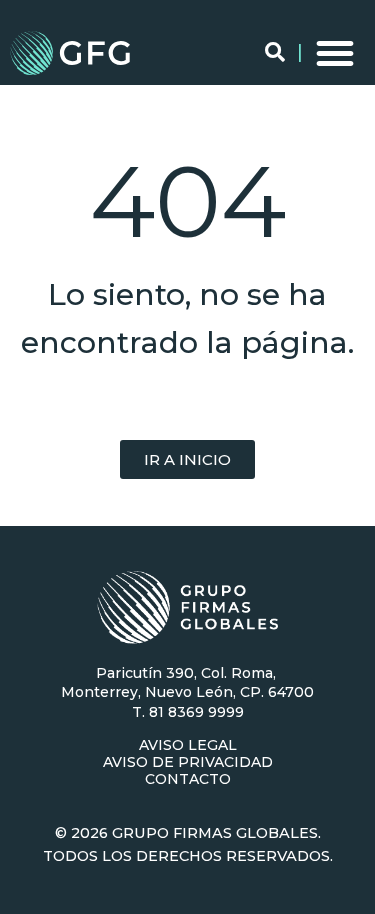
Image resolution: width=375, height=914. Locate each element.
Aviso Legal (188, 745)
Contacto (188, 779)
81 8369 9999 (196, 712)
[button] (335, 53)
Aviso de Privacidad (188, 762)
